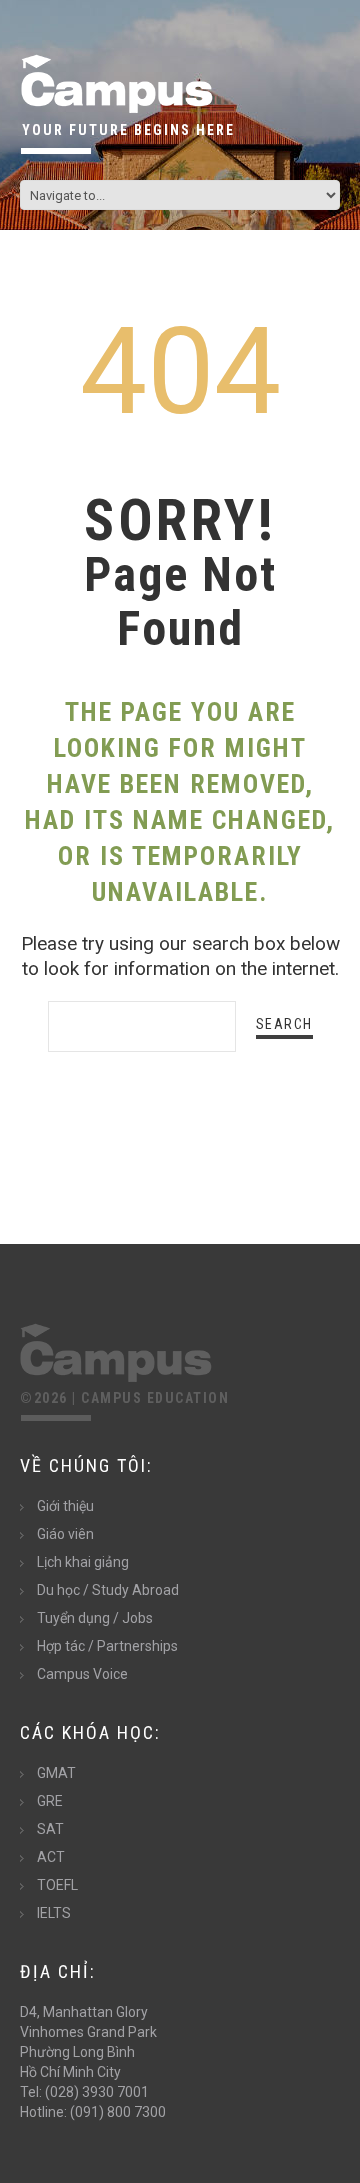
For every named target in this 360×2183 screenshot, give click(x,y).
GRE (50, 1801)
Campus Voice (82, 1674)
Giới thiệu (65, 1506)
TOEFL (57, 1885)
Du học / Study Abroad (108, 1590)
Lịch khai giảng (83, 1562)
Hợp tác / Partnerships (107, 1646)
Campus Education (155, 1398)
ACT (51, 1857)
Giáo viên (65, 1534)
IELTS (54, 1913)
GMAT (56, 1773)
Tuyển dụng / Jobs (95, 1618)
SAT (50, 1829)
